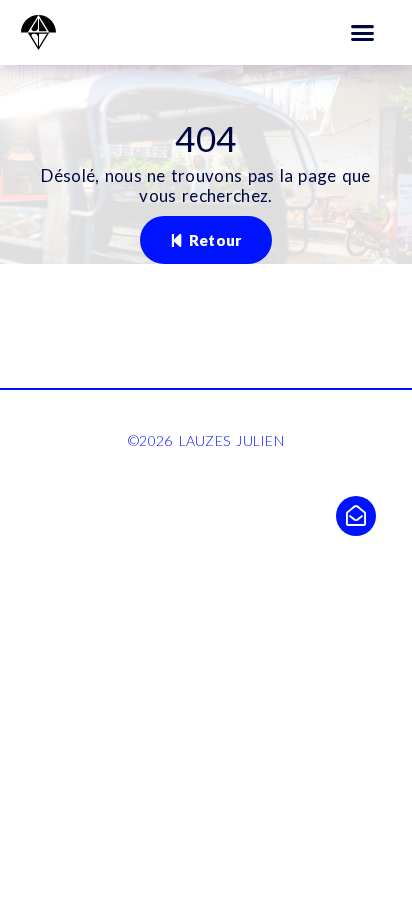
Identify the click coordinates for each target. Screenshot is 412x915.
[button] (363, 33)
